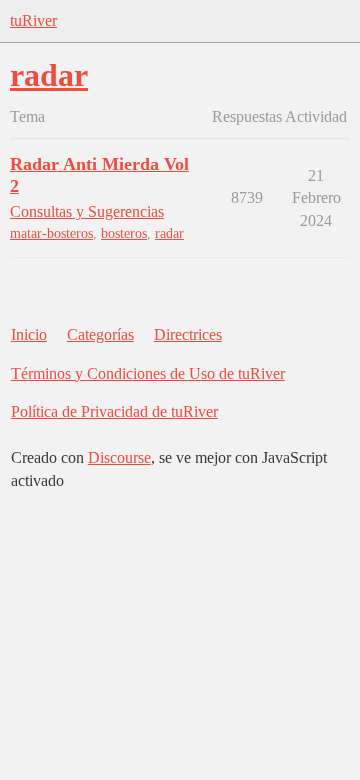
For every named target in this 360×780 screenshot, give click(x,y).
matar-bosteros (51, 233)
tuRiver (33, 20)
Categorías (100, 334)
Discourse (119, 457)
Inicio (29, 334)
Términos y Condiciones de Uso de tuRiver (148, 373)
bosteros (124, 233)
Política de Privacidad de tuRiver (114, 411)
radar (169, 233)
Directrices (188, 334)
